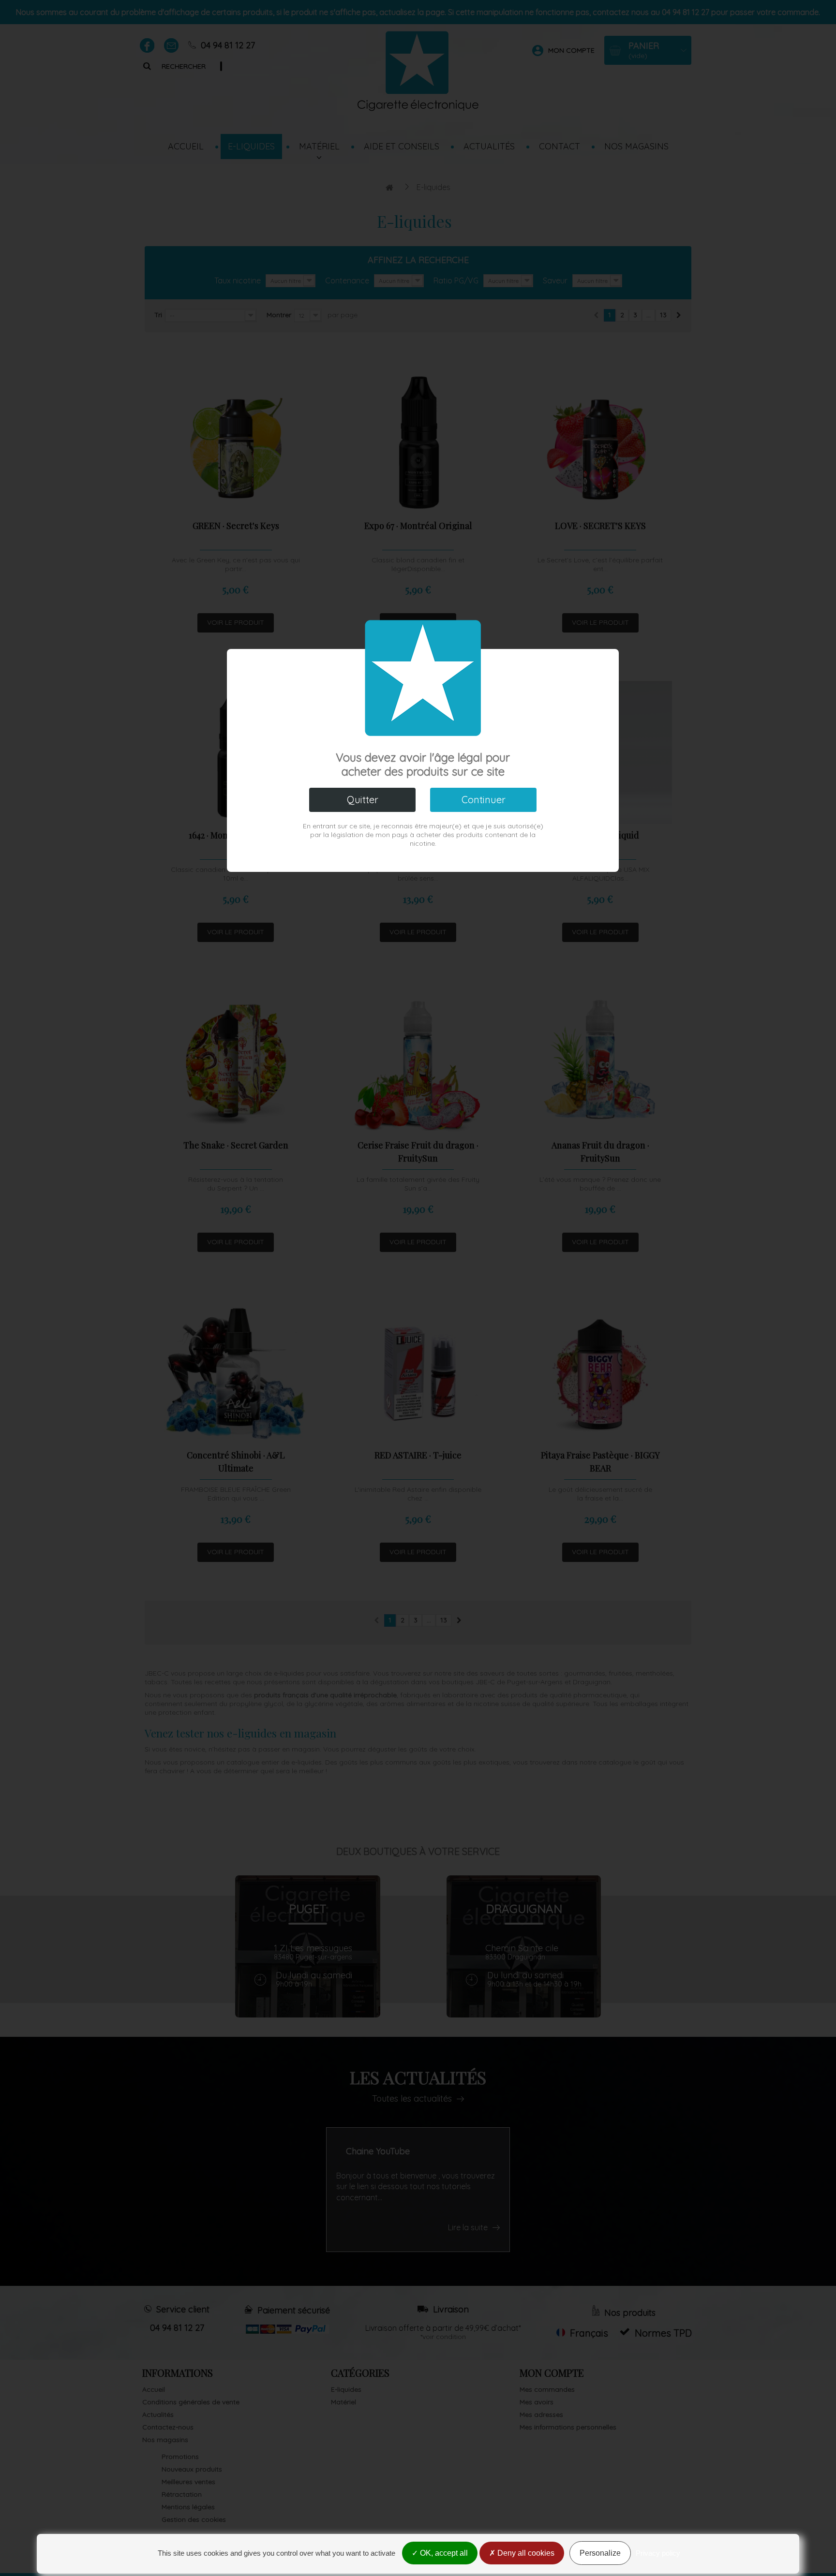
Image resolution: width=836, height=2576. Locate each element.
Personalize (600, 2553)
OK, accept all (443, 2553)
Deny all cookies (525, 2553)
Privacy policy (658, 2553)
